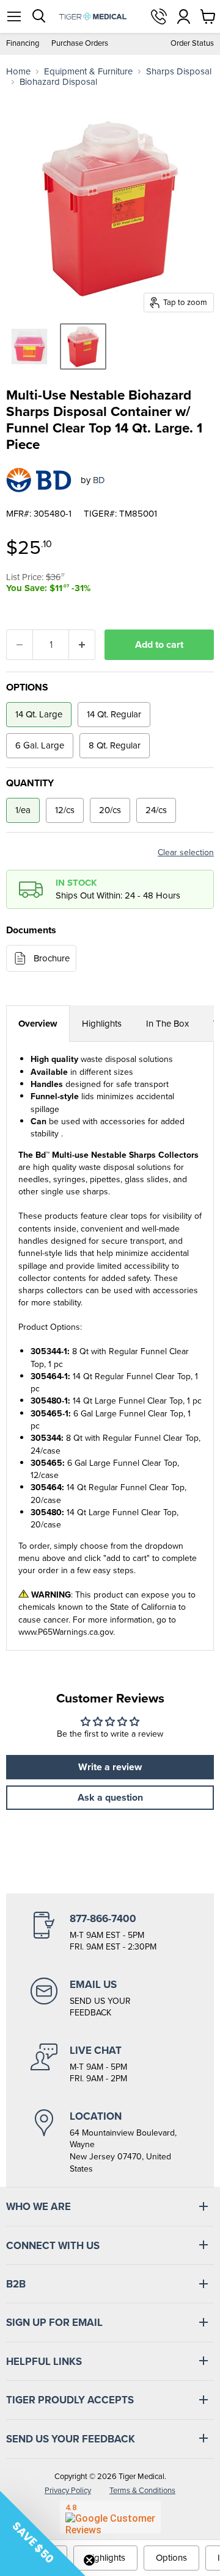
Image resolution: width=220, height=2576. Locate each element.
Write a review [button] (110, 1767)
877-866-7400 (159, 16)
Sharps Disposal (179, 72)
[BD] (39, 480)
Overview (38, 1024)
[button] (43, 2533)
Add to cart (159, 644)
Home (18, 72)
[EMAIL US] (110, 1998)
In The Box (167, 1024)
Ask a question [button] (110, 1797)
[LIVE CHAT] (110, 2064)
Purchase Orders (80, 44)
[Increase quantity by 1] (82, 645)
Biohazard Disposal (58, 82)
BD (99, 480)
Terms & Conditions (142, 2490)
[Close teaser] (89, 2560)
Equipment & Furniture (88, 72)
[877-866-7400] (110, 1932)
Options (171, 2558)
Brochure (52, 958)
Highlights (102, 1024)
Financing (23, 44)
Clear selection (186, 853)
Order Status (192, 44)
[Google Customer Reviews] (110, 2517)
